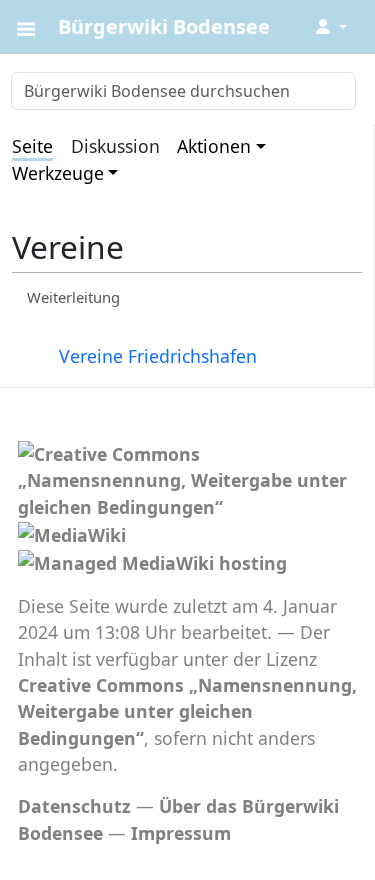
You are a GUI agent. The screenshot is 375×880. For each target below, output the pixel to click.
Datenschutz (74, 806)
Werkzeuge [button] (58, 173)
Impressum (181, 833)
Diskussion (115, 146)
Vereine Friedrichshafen (158, 356)
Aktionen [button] (214, 146)
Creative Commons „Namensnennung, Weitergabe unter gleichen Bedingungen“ (187, 711)
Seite (32, 146)
